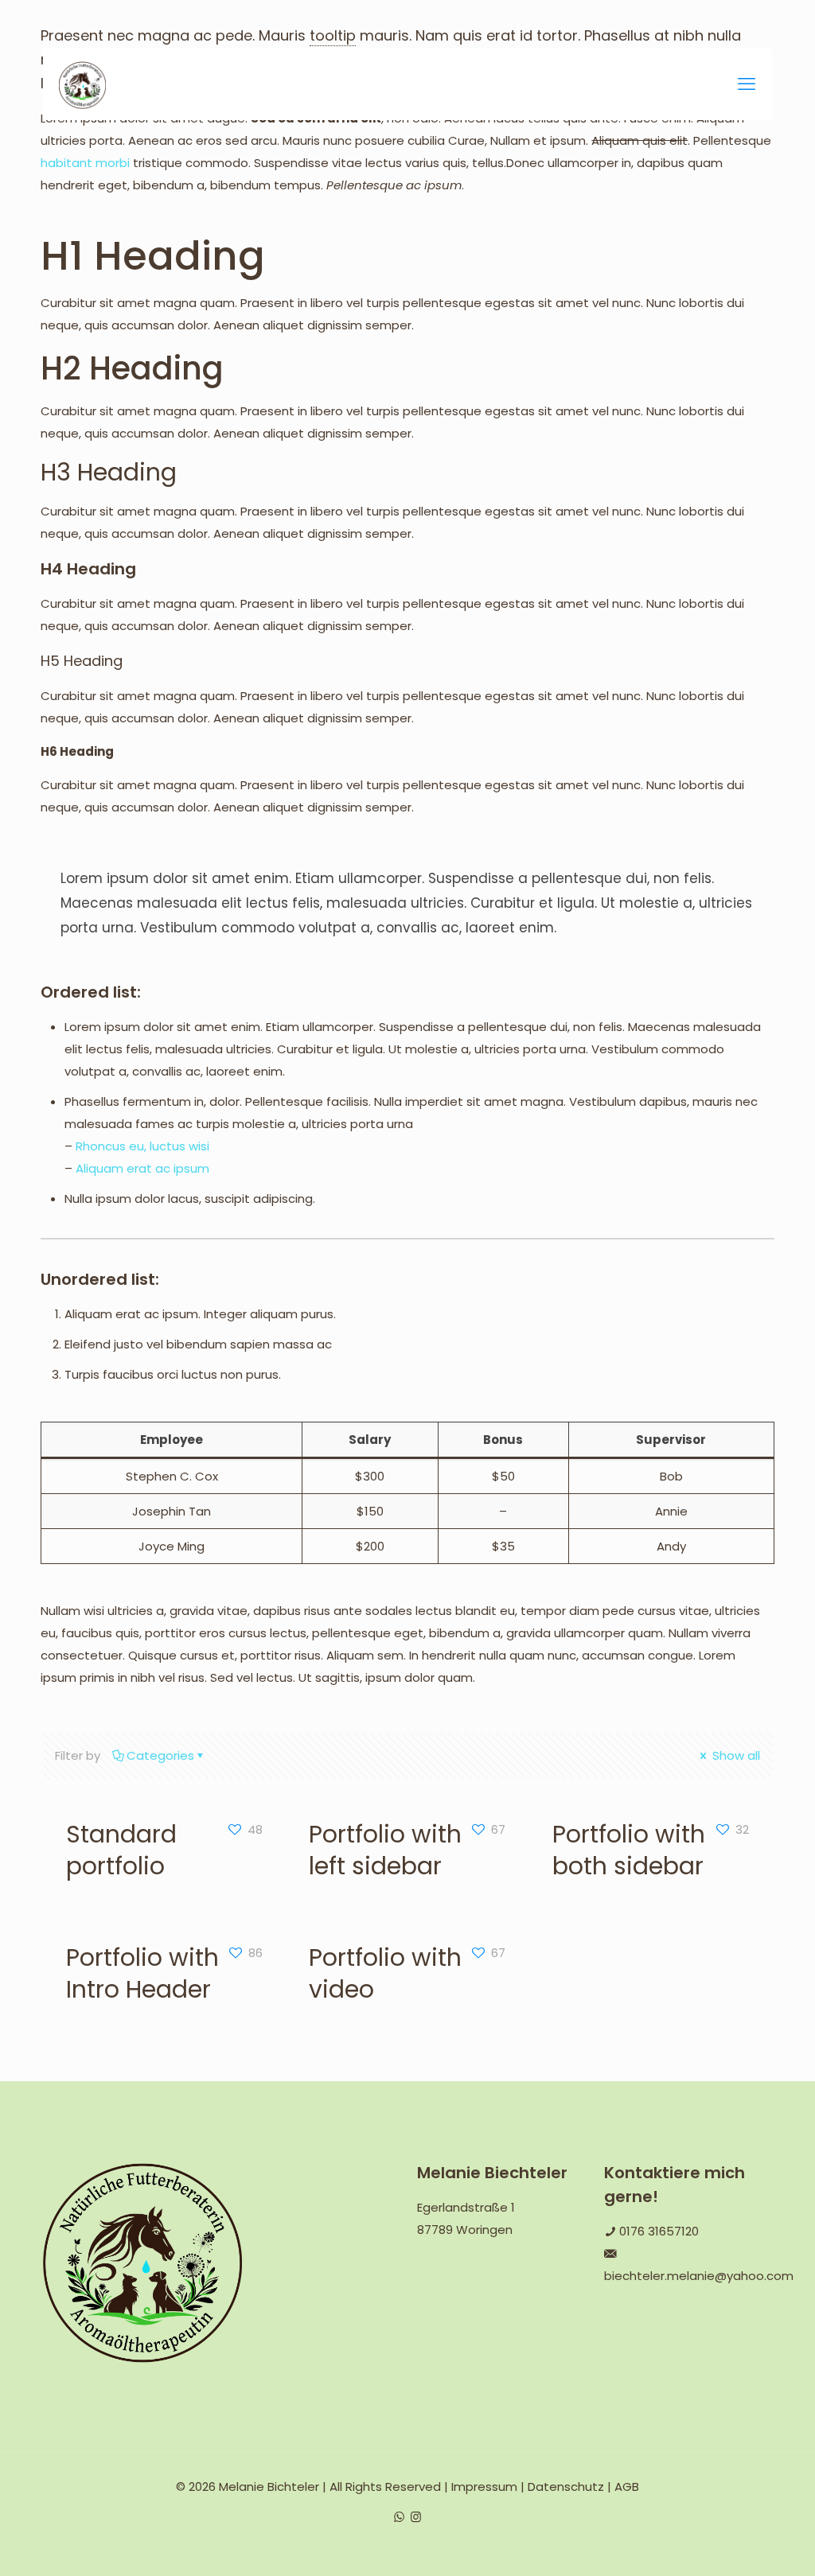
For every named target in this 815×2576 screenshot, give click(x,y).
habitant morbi (85, 163)
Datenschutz (566, 2487)
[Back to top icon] (739, 2543)
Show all (735, 1755)
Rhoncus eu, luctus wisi (142, 1146)
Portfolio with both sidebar (629, 1850)
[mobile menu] (747, 84)
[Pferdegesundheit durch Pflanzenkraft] (82, 84)
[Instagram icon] (416, 2517)
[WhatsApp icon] (399, 2517)
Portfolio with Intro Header (142, 1973)
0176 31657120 (659, 2231)
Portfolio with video (385, 1973)
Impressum (484, 2487)
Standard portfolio (121, 1850)
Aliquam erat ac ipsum (142, 1168)
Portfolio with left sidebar (385, 1850)
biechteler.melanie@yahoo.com (699, 2276)
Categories (160, 1755)
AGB (627, 2487)
